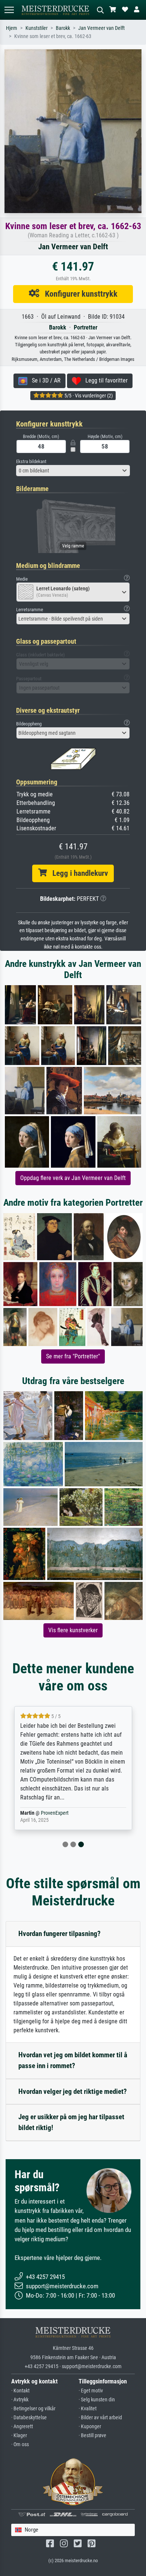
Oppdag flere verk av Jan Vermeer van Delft (73, 1178)
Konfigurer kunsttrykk (78, 294)
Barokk (63, 28)
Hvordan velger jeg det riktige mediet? (73, 2091)
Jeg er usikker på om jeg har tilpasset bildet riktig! (71, 2122)
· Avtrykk (20, 2400)
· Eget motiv (91, 2391)
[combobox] (73, 471)
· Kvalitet (88, 2409)
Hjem (12, 28)
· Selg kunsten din (97, 2400)
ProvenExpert (55, 1813)
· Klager (19, 2436)
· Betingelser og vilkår (33, 2409)
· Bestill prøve (92, 2436)
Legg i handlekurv (77, 873)
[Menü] (9, 10)
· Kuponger (90, 2427)
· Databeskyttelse (29, 2418)
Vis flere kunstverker (73, 1630)
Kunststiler (36, 28)
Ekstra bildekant (31, 461)
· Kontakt (20, 2391)
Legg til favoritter (104, 380)
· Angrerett (22, 2427)
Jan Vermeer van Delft (101, 28)
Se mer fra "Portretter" (73, 1356)
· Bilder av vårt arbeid (100, 2418)
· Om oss (20, 2444)
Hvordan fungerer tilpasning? (60, 1934)
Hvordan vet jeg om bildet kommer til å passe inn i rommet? (73, 2060)
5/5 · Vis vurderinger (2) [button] (88, 396)
